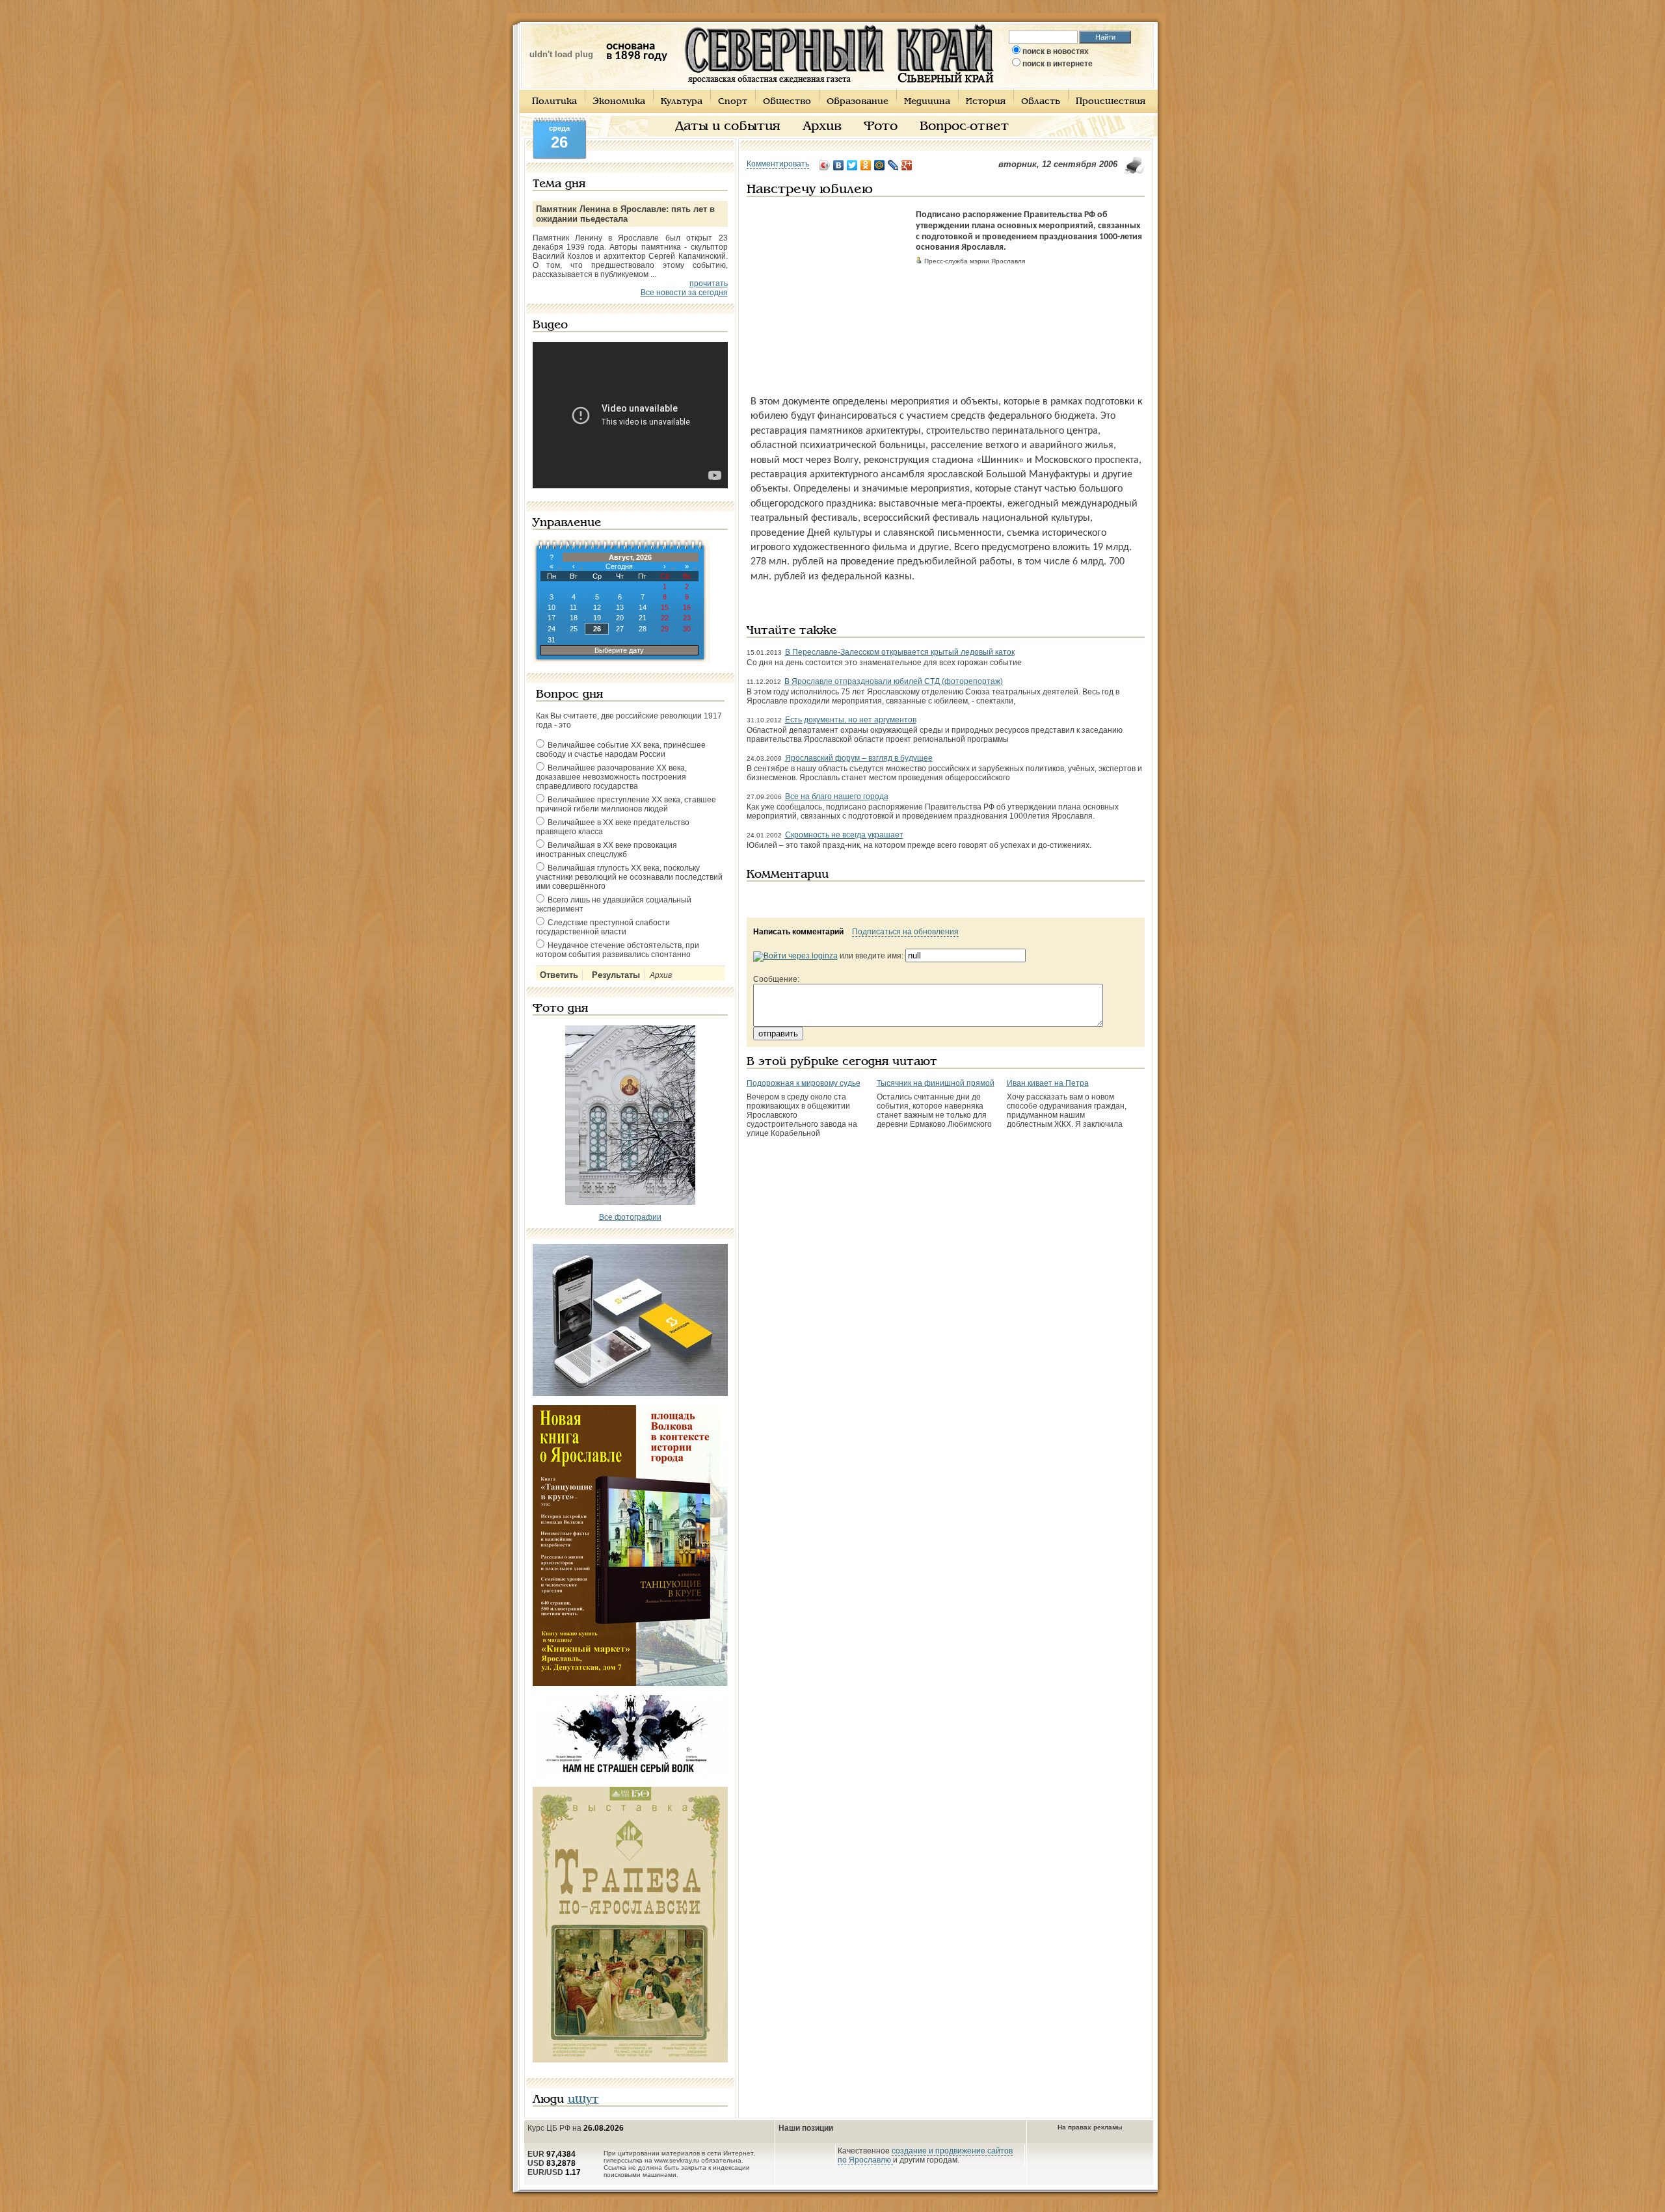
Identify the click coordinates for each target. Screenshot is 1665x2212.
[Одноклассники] (866, 165)
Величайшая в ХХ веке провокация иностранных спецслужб (606, 850)
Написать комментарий (798, 932)
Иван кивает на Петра (1048, 1083)
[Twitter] (852, 165)
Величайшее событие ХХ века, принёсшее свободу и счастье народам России (621, 750)
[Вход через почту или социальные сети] (795, 956)
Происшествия (1111, 102)
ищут (583, 2100)
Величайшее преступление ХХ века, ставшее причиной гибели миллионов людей (626, 804)
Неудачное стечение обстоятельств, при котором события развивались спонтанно (618, 950)
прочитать (709, 283)
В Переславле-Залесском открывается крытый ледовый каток (900, 652)
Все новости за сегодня (684, 293)
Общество (787, 102)
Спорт (733, 102)
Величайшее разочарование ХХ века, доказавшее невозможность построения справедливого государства (611, 777)
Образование (858, 102)
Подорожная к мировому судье (804, 1083)
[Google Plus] (907, 165)
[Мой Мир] (880, 165)
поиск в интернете (1058, 64)
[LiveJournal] (893, 165)
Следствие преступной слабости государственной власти (603, 927)
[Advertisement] (828, 291)
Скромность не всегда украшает (844, 835)
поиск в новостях (1056, 51)
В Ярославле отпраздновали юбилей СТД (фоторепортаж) (894, 681)
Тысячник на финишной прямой (936, 1083)
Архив (822, 127)
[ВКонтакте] (839, 165)
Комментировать (778, 164)
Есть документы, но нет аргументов (851, 720)
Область (1041, 102)
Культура (682, 102)
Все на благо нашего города (837, 797)
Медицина (927, 102)
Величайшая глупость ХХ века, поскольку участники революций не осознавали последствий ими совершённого (629, 877)
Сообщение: (776, 979)
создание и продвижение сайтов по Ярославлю (925, 2155)
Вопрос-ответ (964, 127)
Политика (554, 102)
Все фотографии (630, 1217)
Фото (881, 127)
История (986, 102)
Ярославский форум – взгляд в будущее (859, 758)
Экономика (619, 102)
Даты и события (728, 127)
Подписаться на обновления (905, 932)
